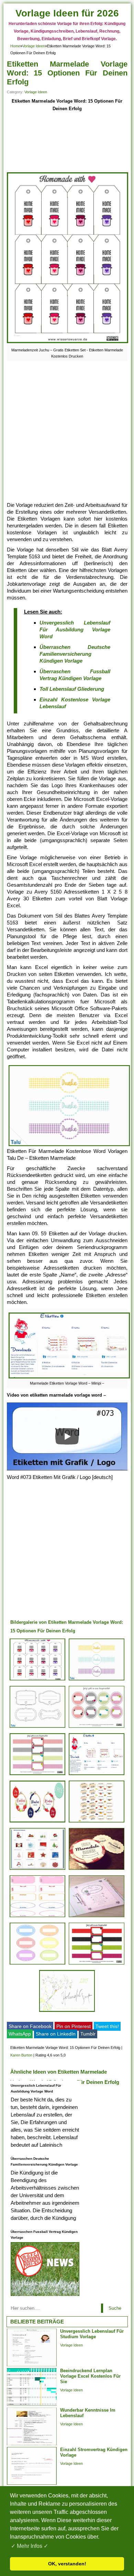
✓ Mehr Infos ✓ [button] (30, 2546)
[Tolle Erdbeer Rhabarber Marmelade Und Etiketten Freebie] (97, 1870)
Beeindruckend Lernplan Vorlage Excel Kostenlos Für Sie (90, 2376)
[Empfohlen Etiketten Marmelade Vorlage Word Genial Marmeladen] (67, 2012)
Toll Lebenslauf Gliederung (72, 689)
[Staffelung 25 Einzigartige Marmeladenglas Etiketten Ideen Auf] (37, 1775)
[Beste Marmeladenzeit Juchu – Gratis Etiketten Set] (37, 1680)
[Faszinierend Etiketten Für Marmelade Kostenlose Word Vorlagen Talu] (37, 1728)
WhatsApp (20, 2034)
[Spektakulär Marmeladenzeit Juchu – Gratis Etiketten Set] (97, 1964)
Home (15, 46)
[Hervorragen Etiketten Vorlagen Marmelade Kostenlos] (37, 1917)
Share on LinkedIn (56, 2034)
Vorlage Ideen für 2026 (67, 13)
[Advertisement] (67, 142)
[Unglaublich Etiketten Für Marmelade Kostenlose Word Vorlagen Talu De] (97, 1680)
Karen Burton (21, 2055)
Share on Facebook (30, 2026)
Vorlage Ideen (34, 46)
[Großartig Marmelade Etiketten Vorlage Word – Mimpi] (97, 1775)
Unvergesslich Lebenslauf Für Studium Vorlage (92, 2334)
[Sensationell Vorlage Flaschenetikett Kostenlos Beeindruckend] (97, 1917)
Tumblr (88, 2034)
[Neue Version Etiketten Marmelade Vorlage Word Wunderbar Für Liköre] (97, 1728)
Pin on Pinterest (74, 2026)
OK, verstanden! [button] (67, 2564)
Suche (115, 2308)
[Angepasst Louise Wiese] (37, 1822)
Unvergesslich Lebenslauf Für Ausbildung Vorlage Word (75, 630)
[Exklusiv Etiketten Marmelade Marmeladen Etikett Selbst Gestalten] (97, 1822)
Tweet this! (107, 2026)
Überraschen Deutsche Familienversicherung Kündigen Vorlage (75, 654)
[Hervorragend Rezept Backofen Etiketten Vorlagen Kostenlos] (37, 1964)
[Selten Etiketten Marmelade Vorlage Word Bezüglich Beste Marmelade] (37, 1870)
